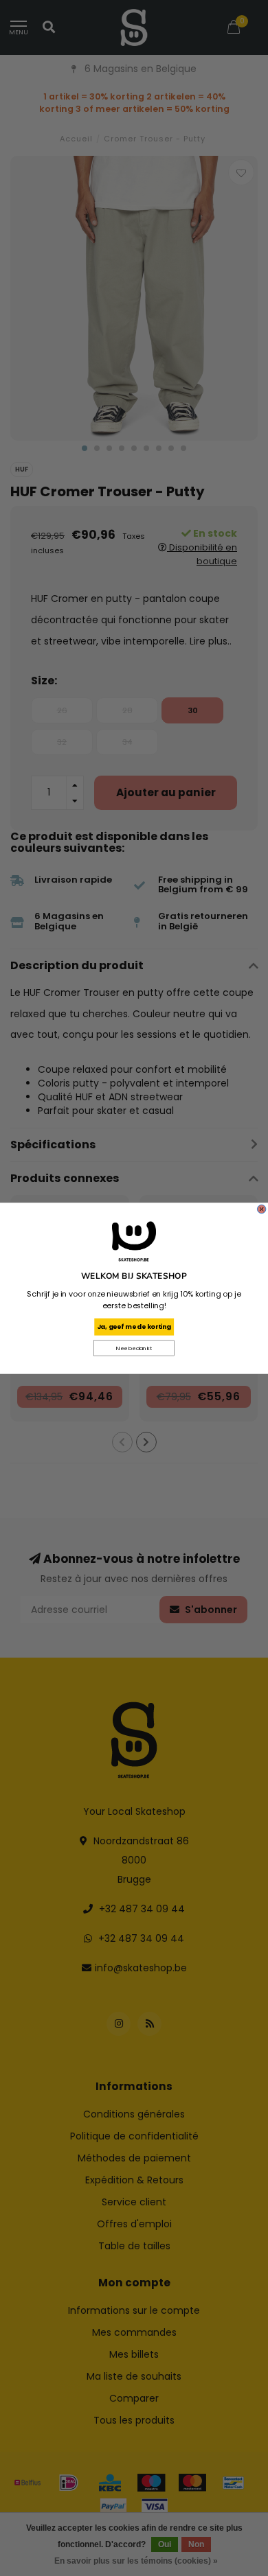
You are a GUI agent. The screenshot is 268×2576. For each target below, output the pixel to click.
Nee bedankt (134, 1348)
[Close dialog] (261, 1209)
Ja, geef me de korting (134, 1326)
